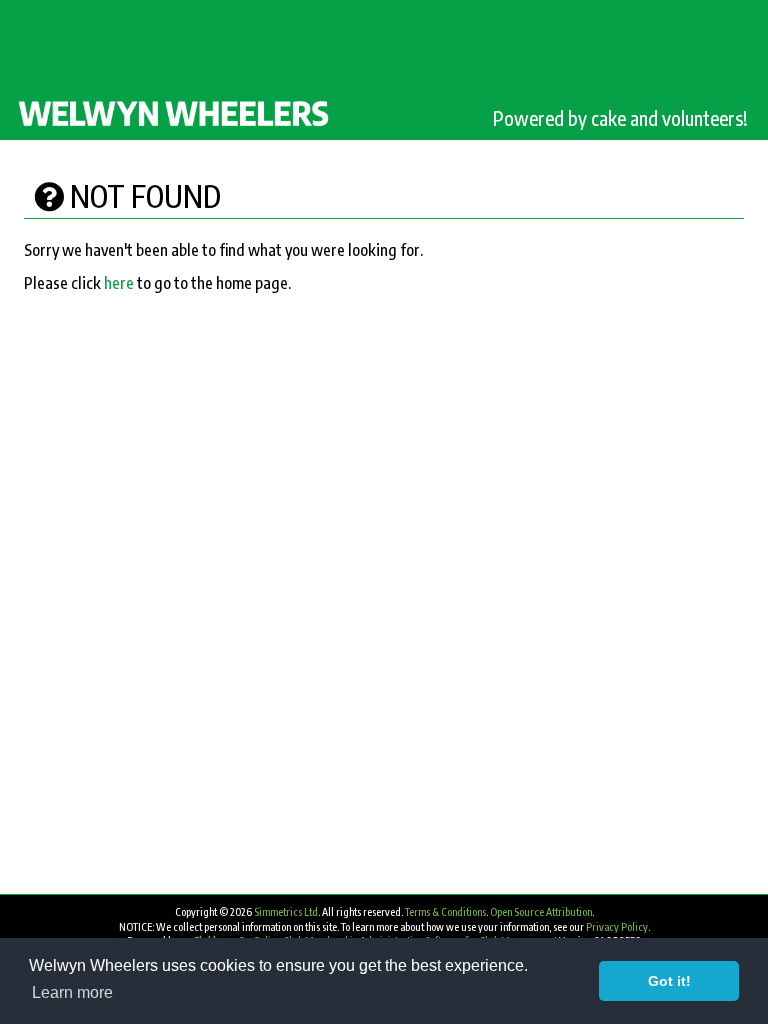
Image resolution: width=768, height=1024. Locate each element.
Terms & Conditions (445, 911)
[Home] (175, 112)
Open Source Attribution (541, 911)
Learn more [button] (72, 992)
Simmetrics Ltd (286, 911)
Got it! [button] (669, 981)
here (119, 283)
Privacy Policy (617, 926)
